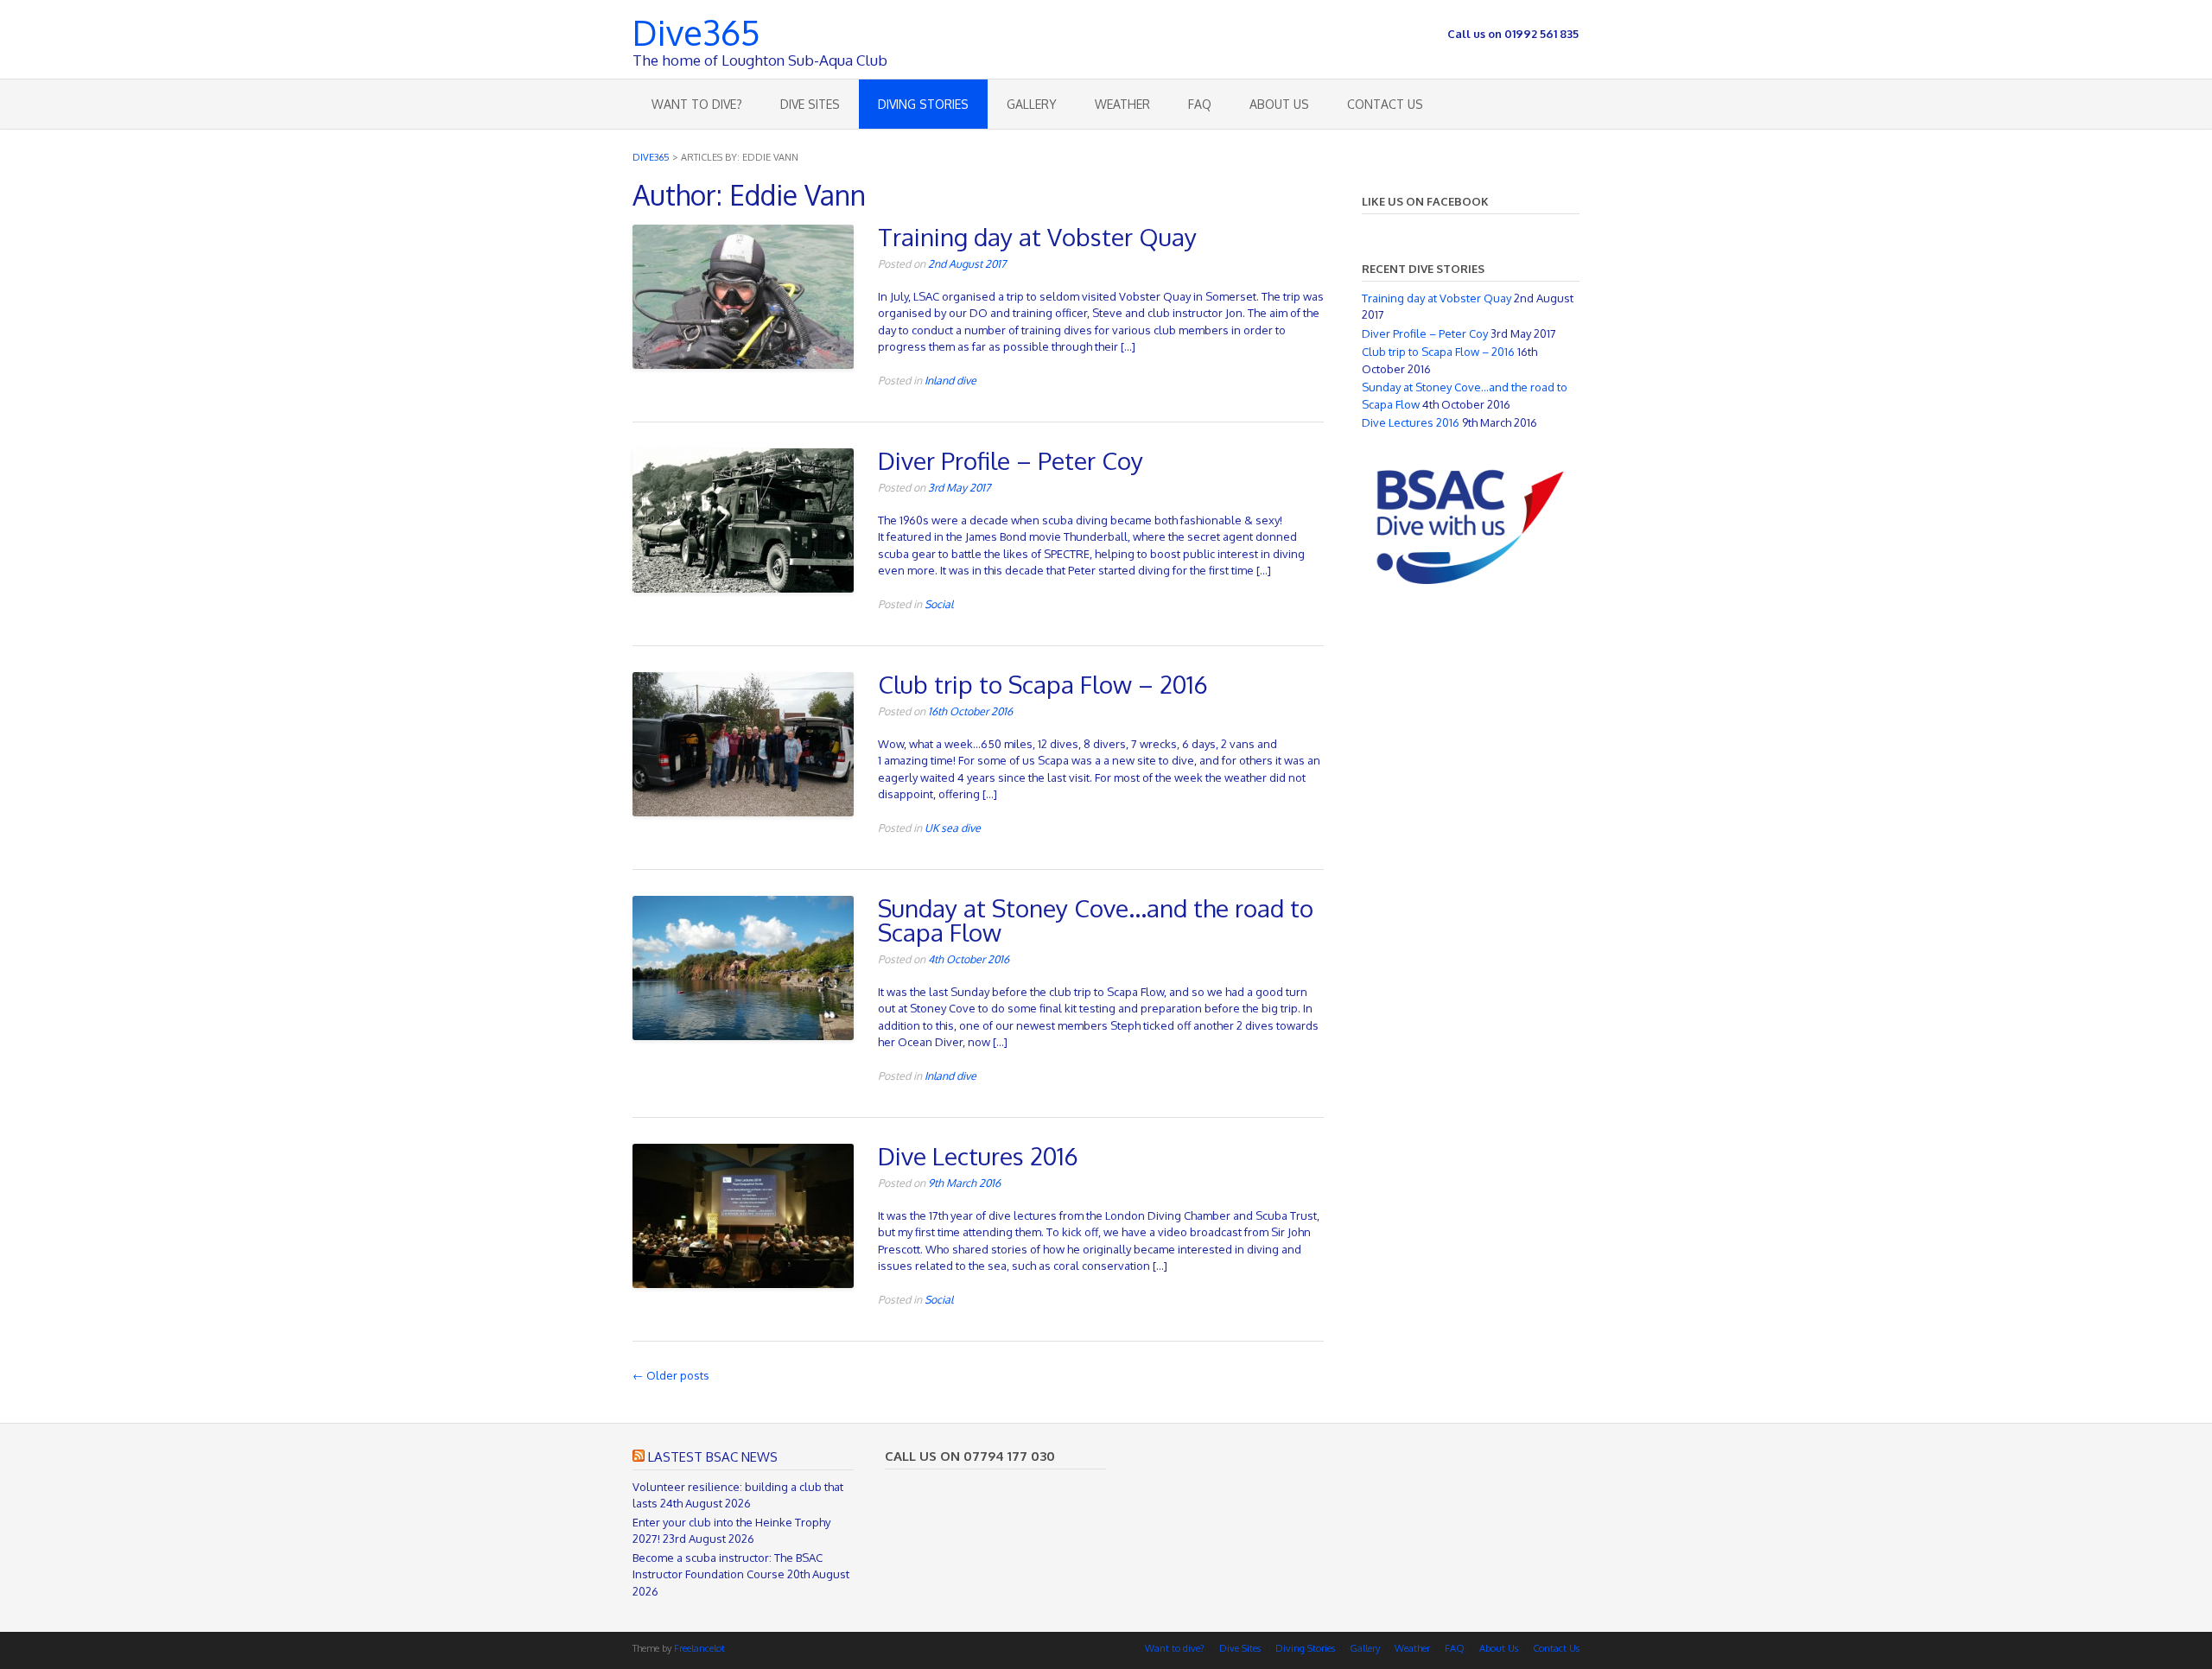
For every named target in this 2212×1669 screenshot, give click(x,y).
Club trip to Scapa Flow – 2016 (1043, 684)
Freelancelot (699, 1648)
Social (939, 604)
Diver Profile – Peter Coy (1011, 460)
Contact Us (1385, 104)
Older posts (671, 1375)
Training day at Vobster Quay (1037, 237)
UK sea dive (953, 828)
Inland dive (950, 380)
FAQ (1200, 104)
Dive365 (696, 30)
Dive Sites (810, 104)
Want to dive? (697, 104)
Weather (1122, 104)
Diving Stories (923, 104)
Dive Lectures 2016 (978, 1156)
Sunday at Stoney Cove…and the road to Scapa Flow (1096, 920)
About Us (1279, 104)
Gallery (1032, 104)
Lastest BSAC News (713, 1457)
